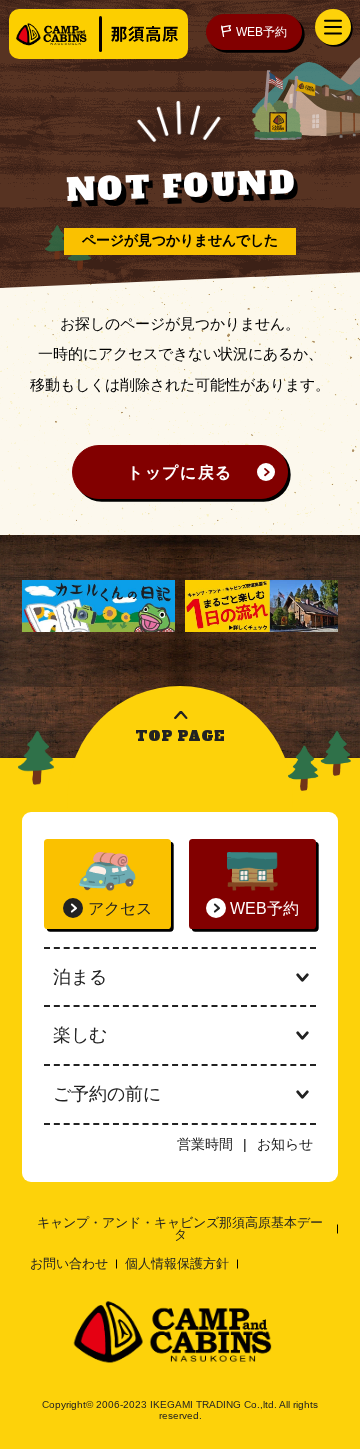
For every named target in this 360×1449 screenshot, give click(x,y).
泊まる (80, 977)
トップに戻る (180, 472)
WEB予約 (261, 31)
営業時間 (205, 1144)
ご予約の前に (107, 1094)
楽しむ (80, 1035)
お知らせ (285, 1144)
